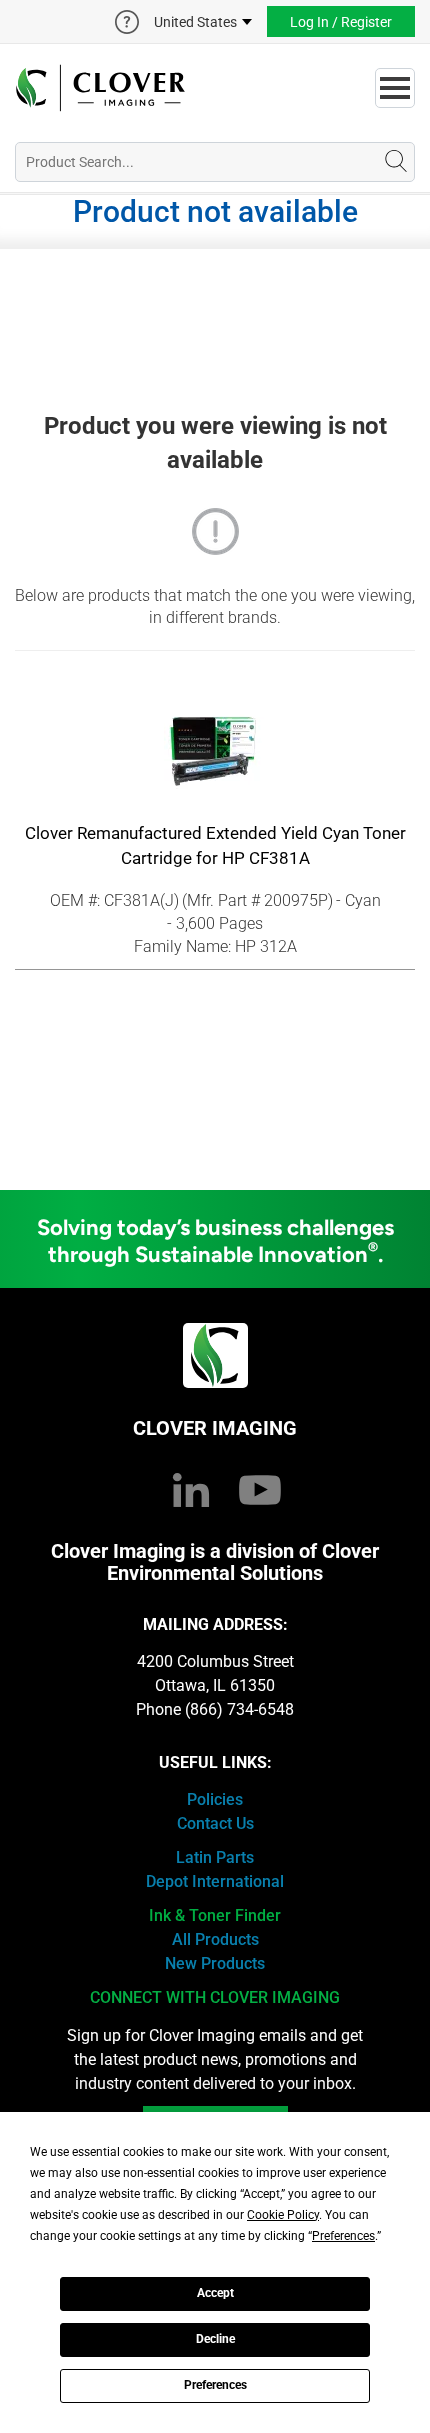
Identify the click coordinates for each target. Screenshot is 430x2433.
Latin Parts (215, 1857)
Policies (215, 1799)
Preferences (215, 2385)
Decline (215, 2339)
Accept (215, 2293)
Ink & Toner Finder (215, 1915)
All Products (215, 1939)
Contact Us (215, 1823)
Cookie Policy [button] (283, 2215)
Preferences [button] (343, 2236)
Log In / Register (341, 22)
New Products (215, 1963)
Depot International (215, 1881)
